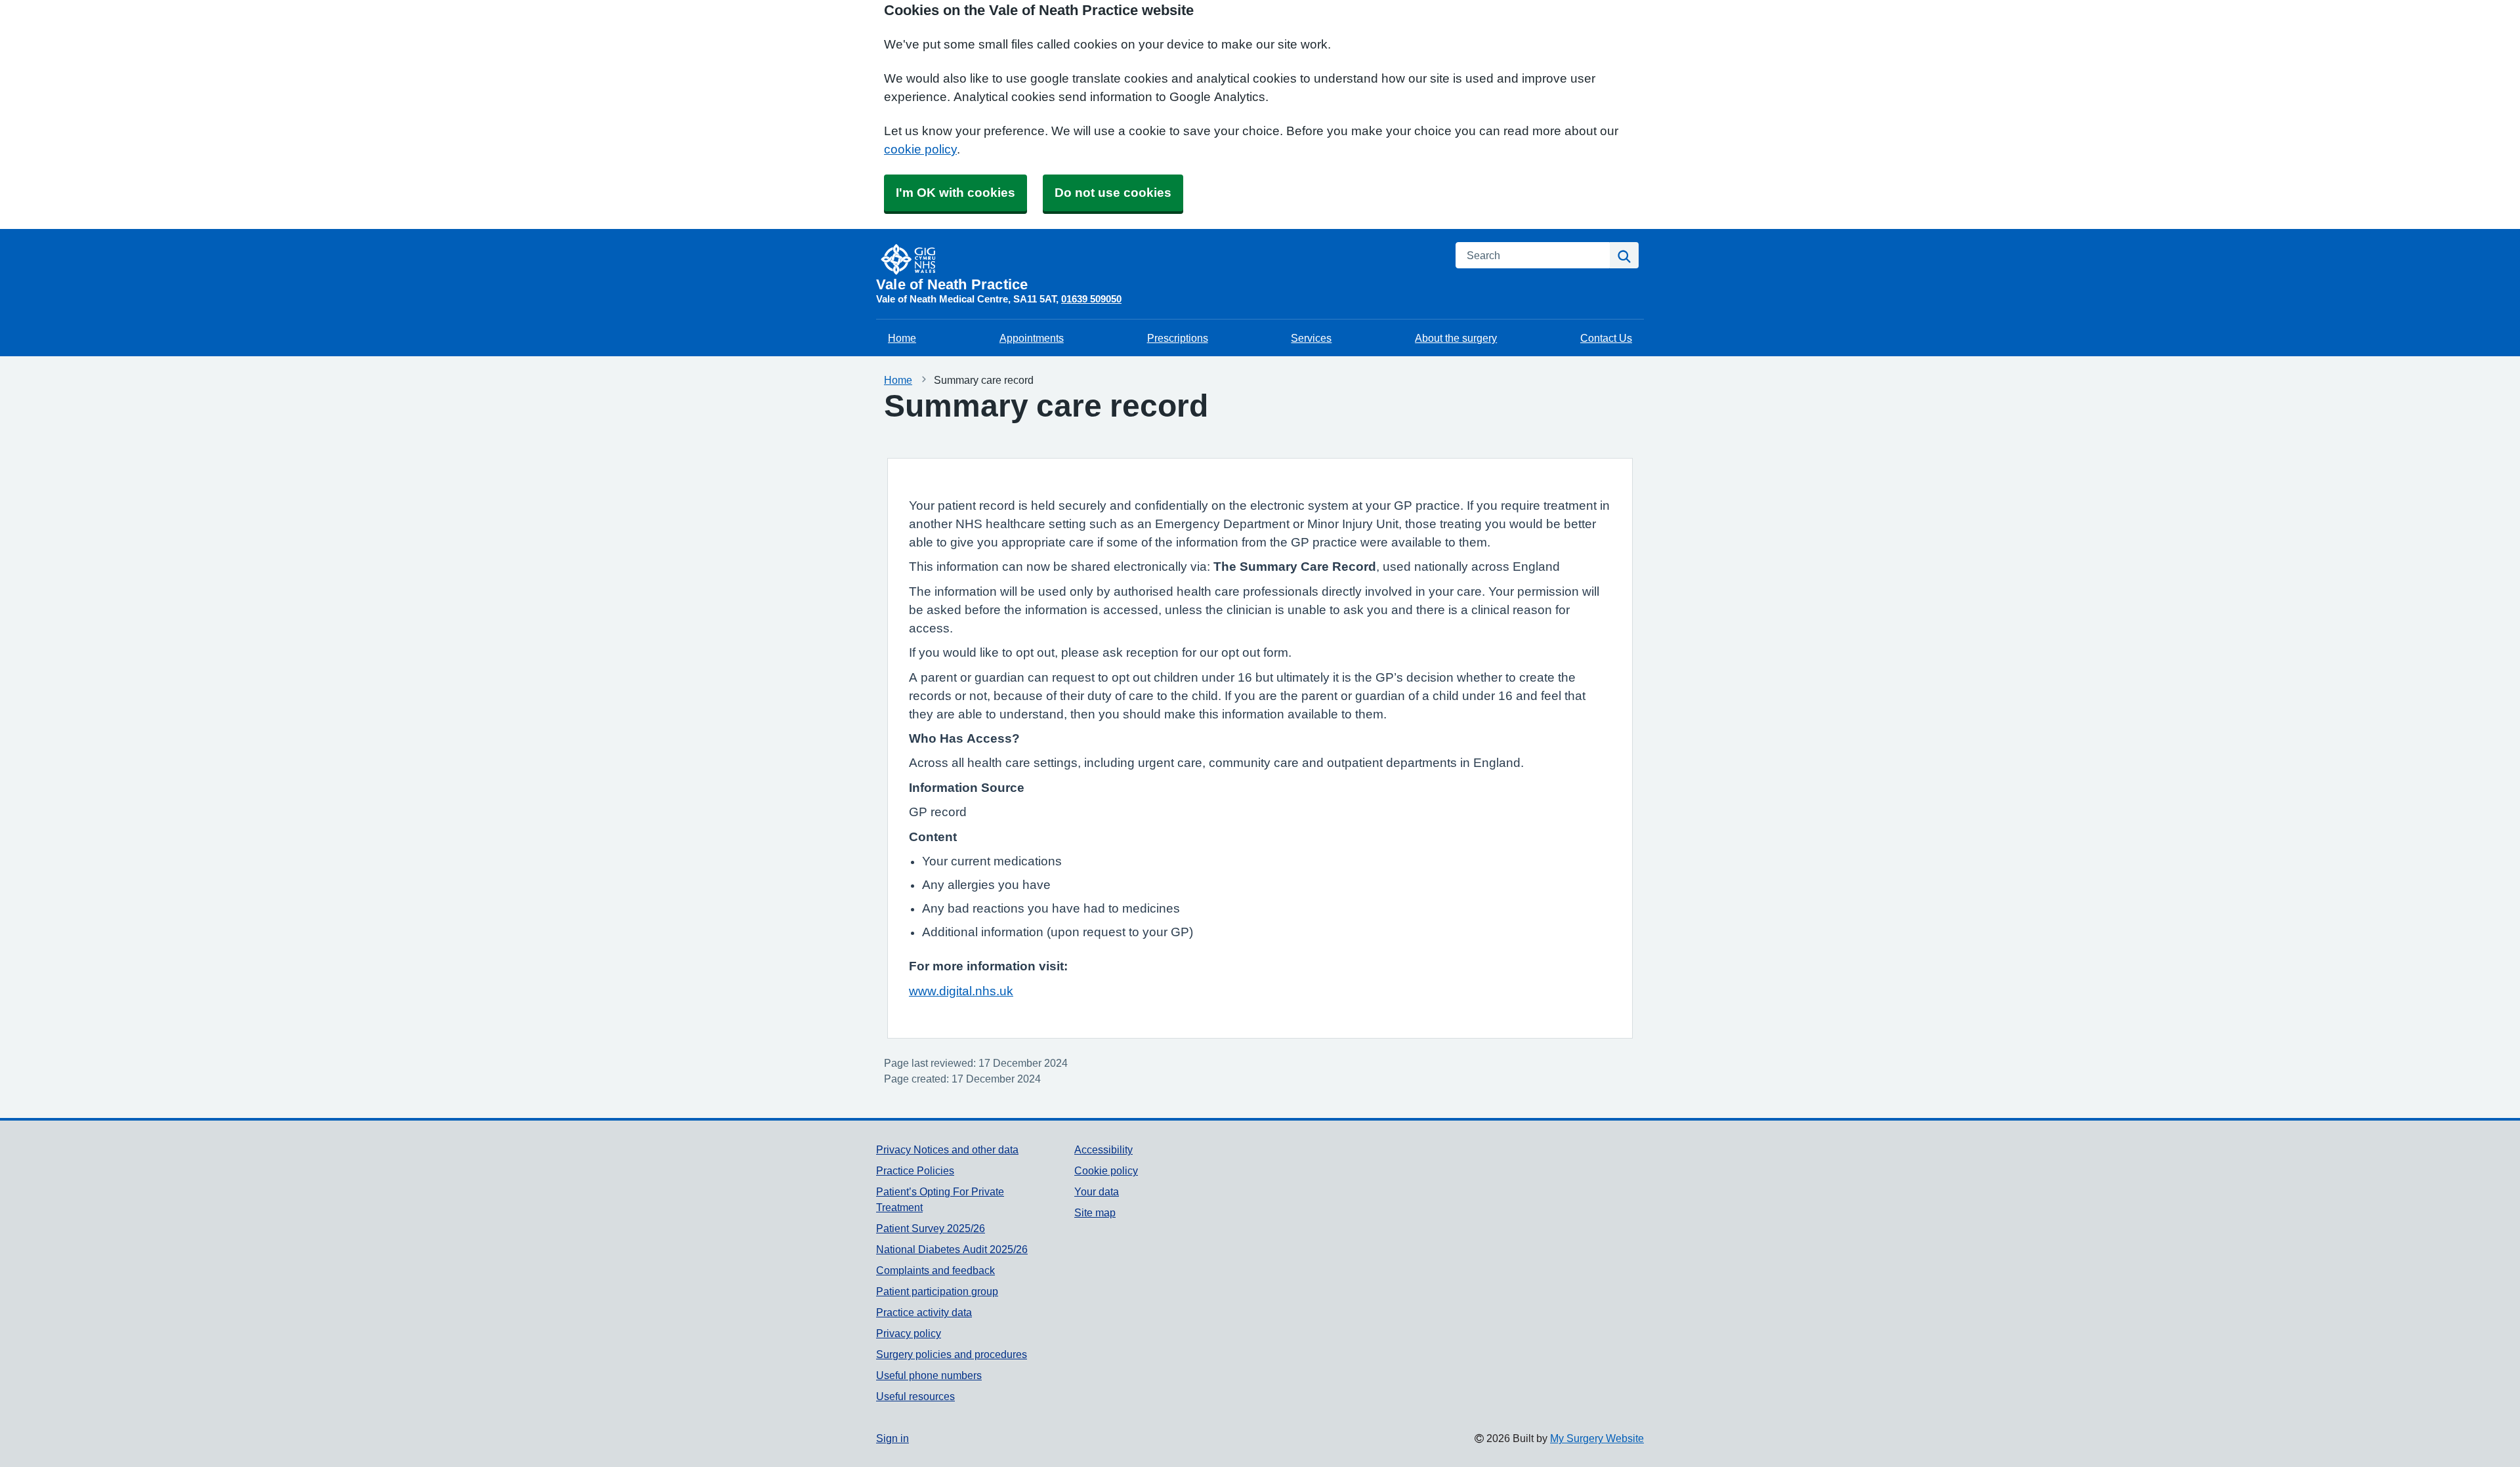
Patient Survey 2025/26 (931, 1228)
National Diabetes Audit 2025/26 (952, 1249)
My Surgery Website (1597, 1438)
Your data (1097, 1191)
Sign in (892, 1438)
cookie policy (920, 149)
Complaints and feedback (935, 1270)
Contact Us (1606, 338)
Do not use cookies (1113, 193)
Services (1311, 338)
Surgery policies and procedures (952, 1354)
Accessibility (1103, 1149)
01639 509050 (1091, 299)
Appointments (1032, 338)
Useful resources (915, 1396)
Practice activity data (924, 1312)
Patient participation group (937, 1291)
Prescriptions (1178, 338)
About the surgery (1456, 338)
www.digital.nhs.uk (961, 991)
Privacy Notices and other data (947, 1149)
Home (902, 338)
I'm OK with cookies (955, 193)
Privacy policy (909, 1333)
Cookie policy (1106, 1170)
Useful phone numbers (929, 1375)
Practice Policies (915, 1170)
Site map (1095, 1212)
